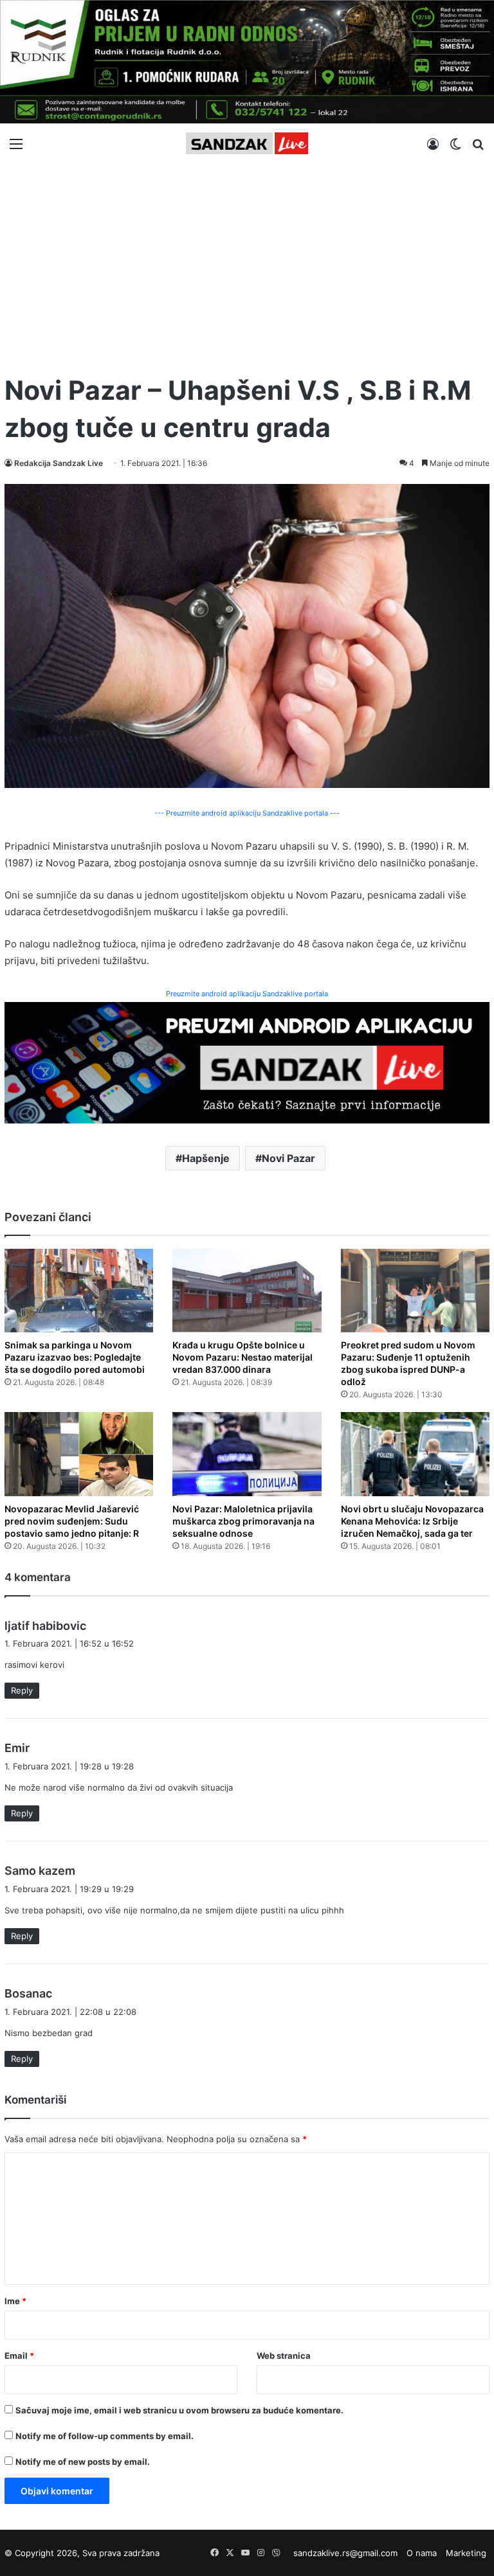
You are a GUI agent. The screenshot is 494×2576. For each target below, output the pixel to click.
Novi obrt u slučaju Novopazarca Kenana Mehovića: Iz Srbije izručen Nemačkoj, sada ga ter (412, 1521)
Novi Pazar (288, 1158)
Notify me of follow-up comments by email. (105, 2436)
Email (19, 2356)
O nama (422, 2553)
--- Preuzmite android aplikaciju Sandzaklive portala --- (247, 813)
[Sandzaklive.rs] (247, 143)
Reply (22, 1690)
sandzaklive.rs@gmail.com (345, 2553)
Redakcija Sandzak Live (59, 463)
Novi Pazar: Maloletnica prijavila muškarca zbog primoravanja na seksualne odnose (243, 1521)
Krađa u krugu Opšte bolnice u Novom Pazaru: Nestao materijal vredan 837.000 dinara (242, 1357)
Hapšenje (206, 1158)
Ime (15, 2301)
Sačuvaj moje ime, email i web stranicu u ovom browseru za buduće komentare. (179, 2410)
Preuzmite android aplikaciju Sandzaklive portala (247, 994)
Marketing (466, 2553)
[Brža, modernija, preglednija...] (247, 1061)
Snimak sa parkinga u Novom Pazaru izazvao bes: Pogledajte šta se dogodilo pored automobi (75, 1357)
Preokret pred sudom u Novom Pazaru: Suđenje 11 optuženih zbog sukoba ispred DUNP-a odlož (408, 1363)
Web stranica (284, 2356)
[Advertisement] (247, 263)
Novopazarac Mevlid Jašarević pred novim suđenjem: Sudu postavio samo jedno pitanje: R (72, 1521)
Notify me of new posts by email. (83, 2462)
